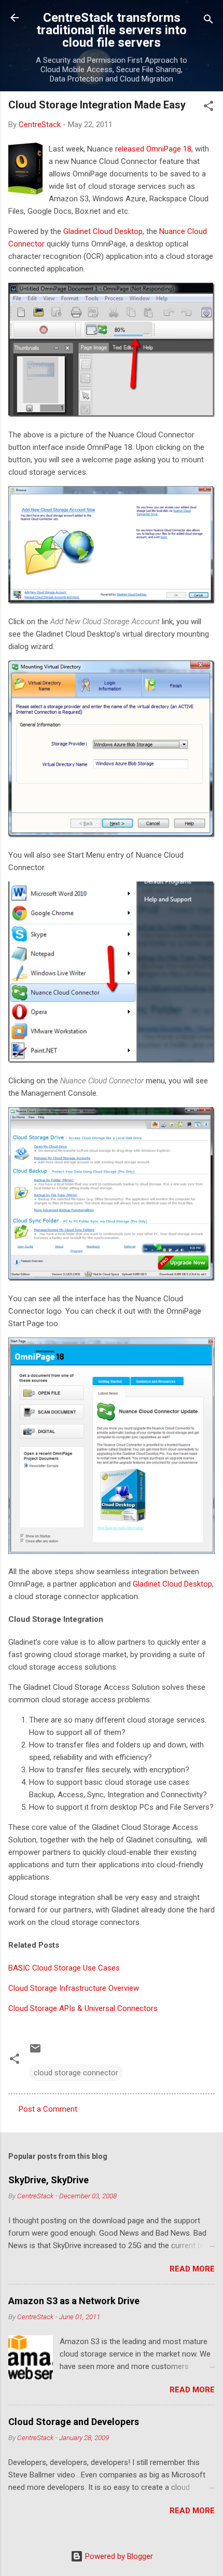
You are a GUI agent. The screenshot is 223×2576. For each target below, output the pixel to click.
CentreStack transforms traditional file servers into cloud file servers (112, 30)
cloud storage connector (76, 2073)
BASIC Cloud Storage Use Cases (64, 1968)
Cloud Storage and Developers (74, 2422)
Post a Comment (48, 2109)
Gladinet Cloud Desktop (103, 231)
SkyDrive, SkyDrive (48, 2180)
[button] (208, 108)
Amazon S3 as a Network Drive (74, 2301)
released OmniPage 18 (153, 149)
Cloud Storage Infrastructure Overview (74, 1988)
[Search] (208, 21)
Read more (192, 2269)
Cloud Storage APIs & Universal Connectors (83, 2008)
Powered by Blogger (118, 2556)
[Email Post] (35, 2052)
